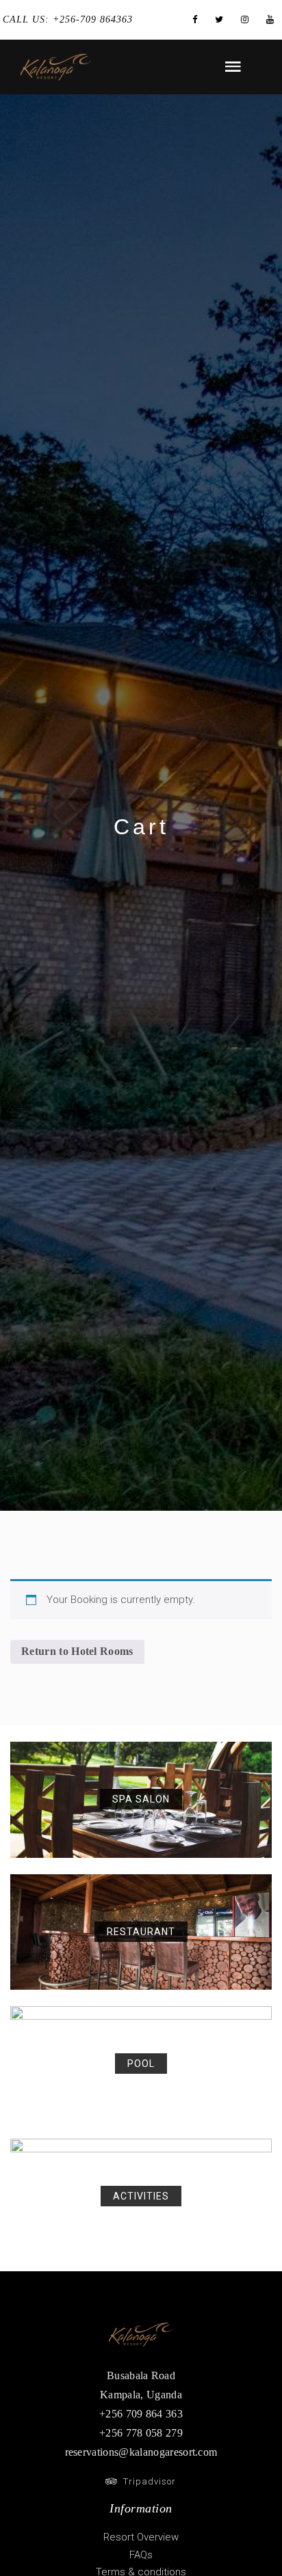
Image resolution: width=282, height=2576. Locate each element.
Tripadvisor (147, 2481)
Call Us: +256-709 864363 (68, 19)
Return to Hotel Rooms (77, 1651)
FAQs (141, 2555)
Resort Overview (141, 2537)
